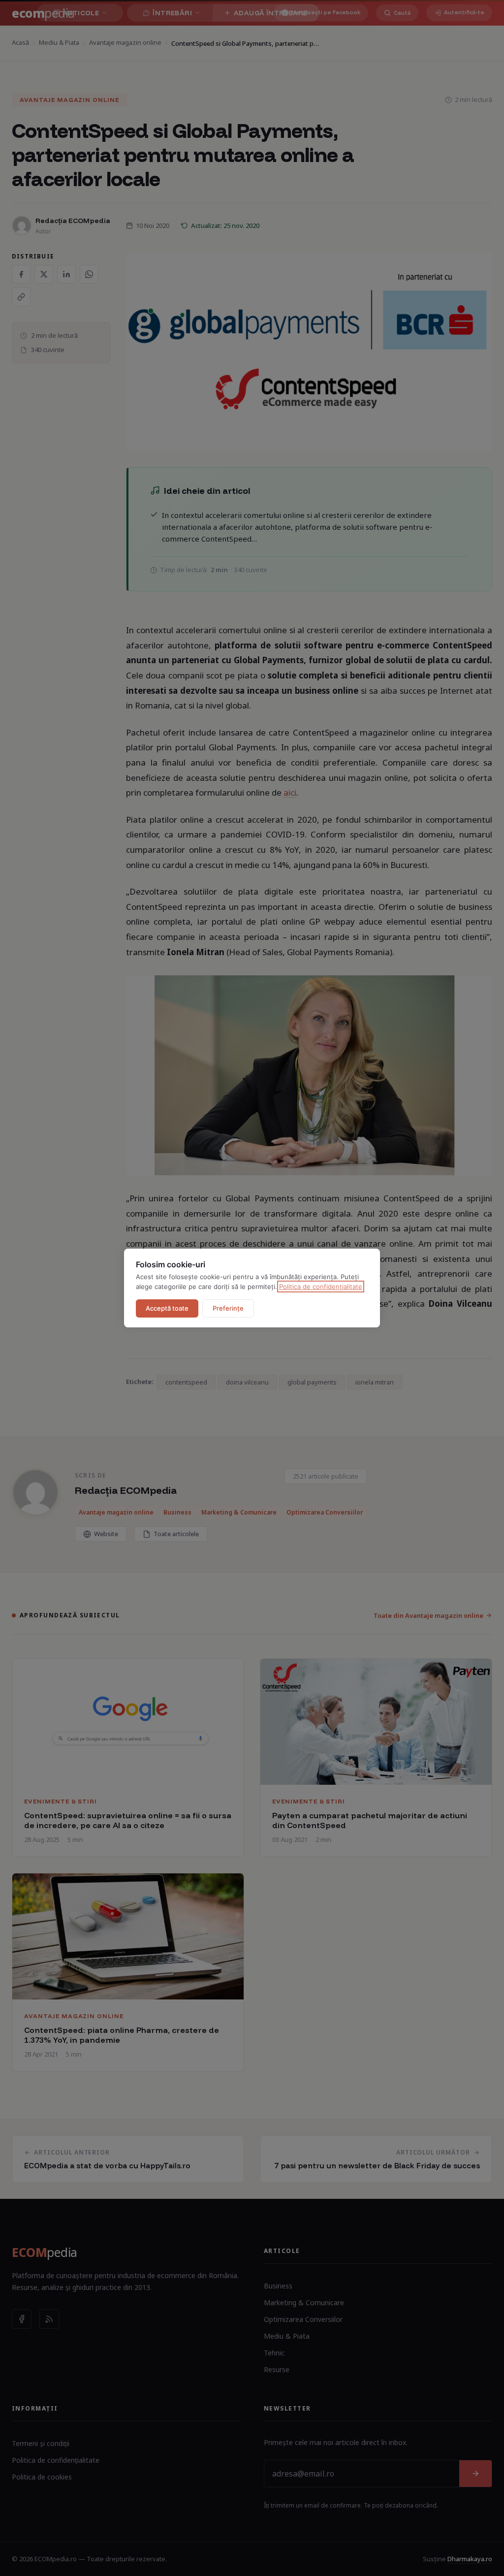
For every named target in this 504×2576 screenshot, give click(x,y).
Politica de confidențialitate (321, 1287)
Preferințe (228, 1308)
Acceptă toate (167, 1308)
